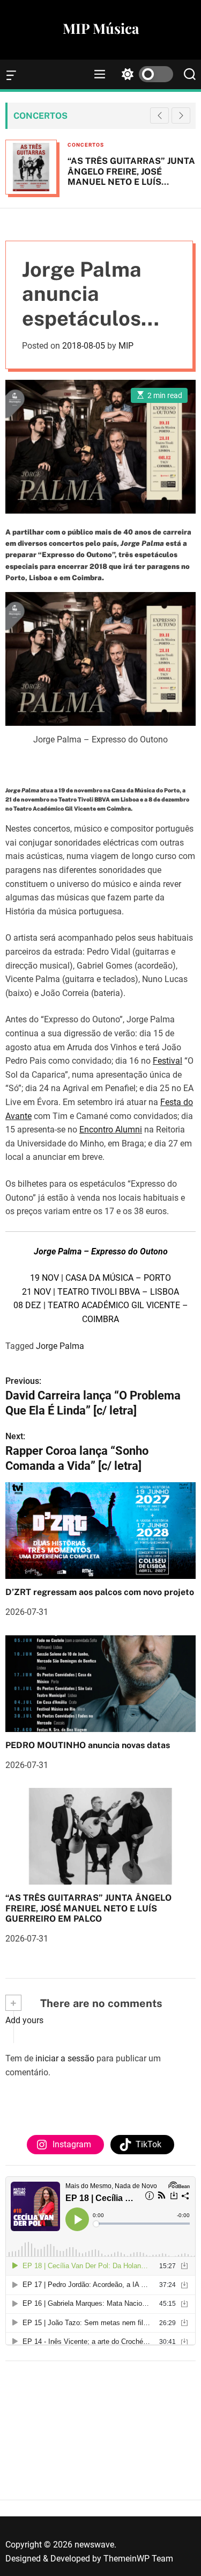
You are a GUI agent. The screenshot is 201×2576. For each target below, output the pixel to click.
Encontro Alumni (111, 1130)
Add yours (24, 2020)
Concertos (86, 145)
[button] (181, 116)
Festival (167, 1061)
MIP (126, 346)
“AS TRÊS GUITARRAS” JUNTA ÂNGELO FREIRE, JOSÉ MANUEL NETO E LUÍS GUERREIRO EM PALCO (131, 176)
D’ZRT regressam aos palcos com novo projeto (100, 1592)
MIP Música (101, 28)
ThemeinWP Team (138, 2559)
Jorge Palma (60, 1346)
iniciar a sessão (65, 2058)
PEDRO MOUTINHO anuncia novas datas (88, 1745)
